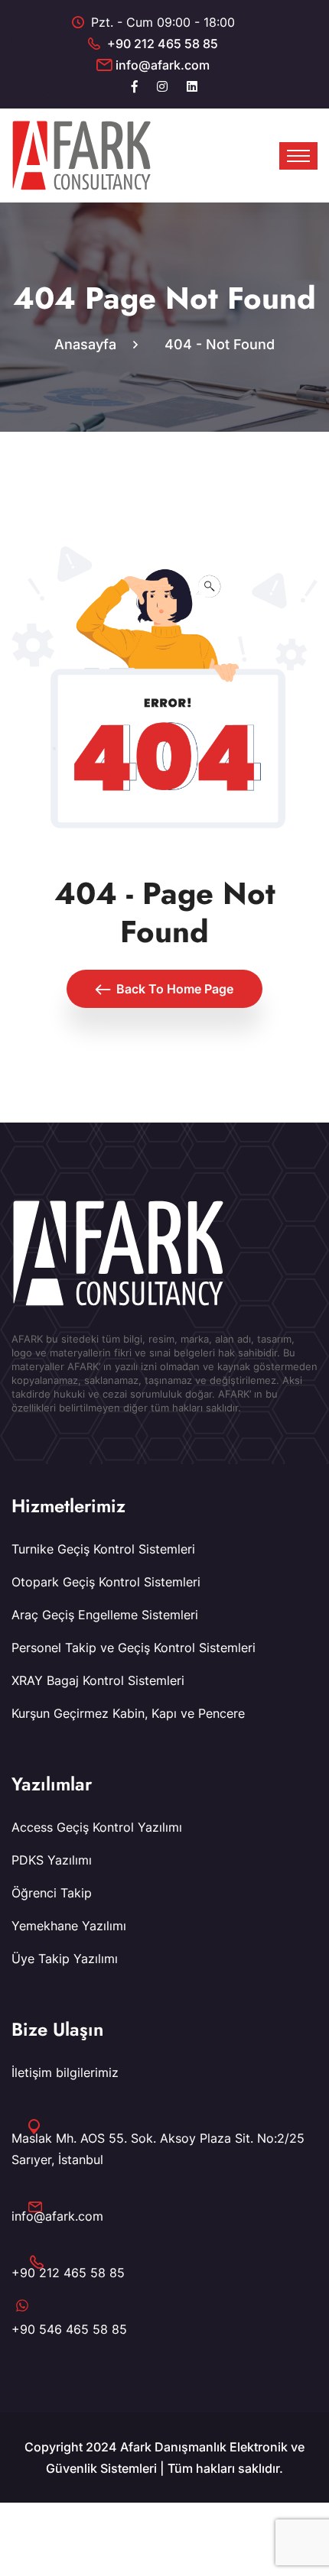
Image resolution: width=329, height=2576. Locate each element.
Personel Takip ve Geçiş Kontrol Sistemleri (134, 1648)
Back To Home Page (175, 989)
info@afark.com (163, 65)
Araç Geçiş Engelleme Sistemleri (105, 1615)
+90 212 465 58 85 (163, 44)
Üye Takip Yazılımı (65, 1959)
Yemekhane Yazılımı (69, 1926)
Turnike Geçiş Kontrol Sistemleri (103, 1549)
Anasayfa (89, 344)
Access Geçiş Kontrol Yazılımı (97, 1827)
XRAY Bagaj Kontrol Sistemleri (98, 1680)
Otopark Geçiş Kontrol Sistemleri (106, 1582)
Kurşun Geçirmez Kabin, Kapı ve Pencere (128, 1713)
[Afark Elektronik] (82, 154)
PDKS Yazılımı (52, 1860)
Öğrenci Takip (52, 1893)
